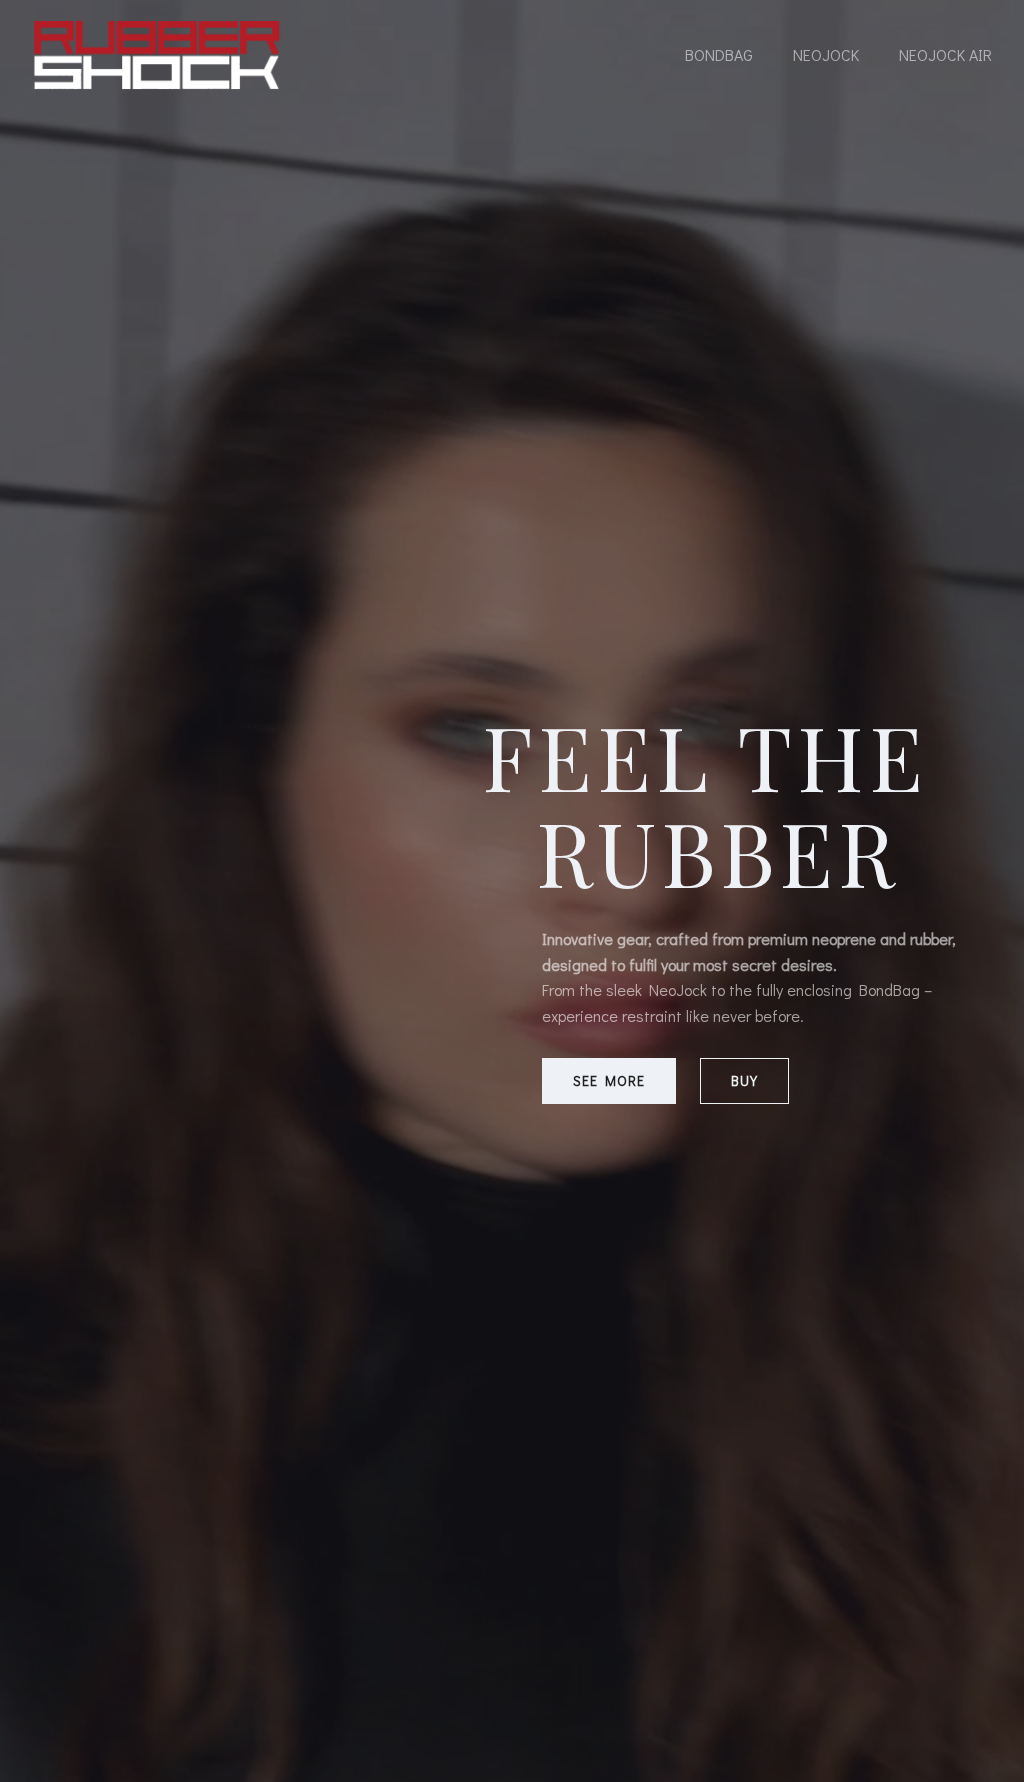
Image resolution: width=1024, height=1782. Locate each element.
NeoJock (826, 54)
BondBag (719, 54)
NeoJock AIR (945, 54)
